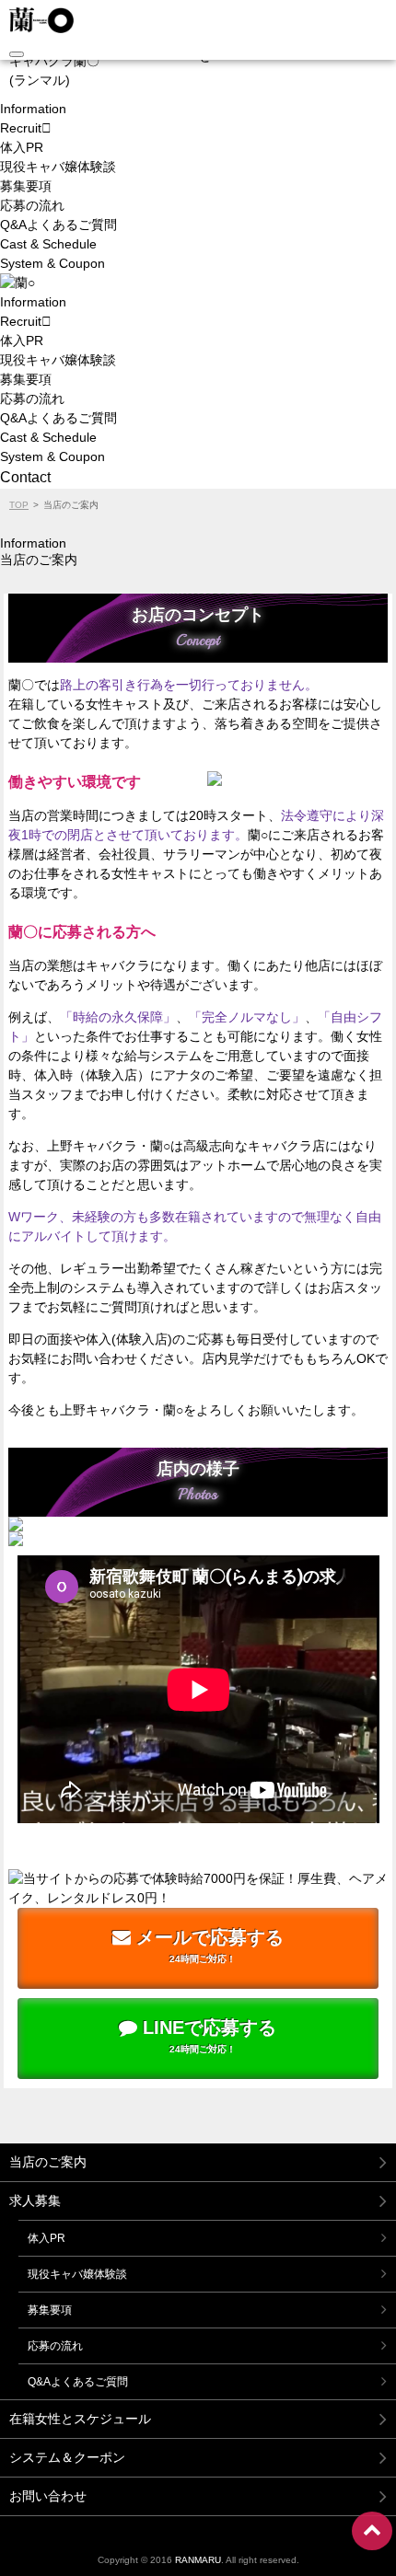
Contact (25, 477)
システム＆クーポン (67, 2457)
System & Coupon (52, 263)
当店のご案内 (48, 2162)
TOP (19, 505)
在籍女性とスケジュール (80, 2419)
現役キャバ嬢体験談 (58, 167)
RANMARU (198, 2560)
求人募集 (35, 2201)
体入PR (22, 147)
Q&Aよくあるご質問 (58, 225)
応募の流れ (32, 205)
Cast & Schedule (48, 244)
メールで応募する (207, 1946)
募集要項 (26, 186)
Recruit (21, 128)
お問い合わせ (48, 2496)
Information (33, 109)
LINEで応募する (207, 2036)
